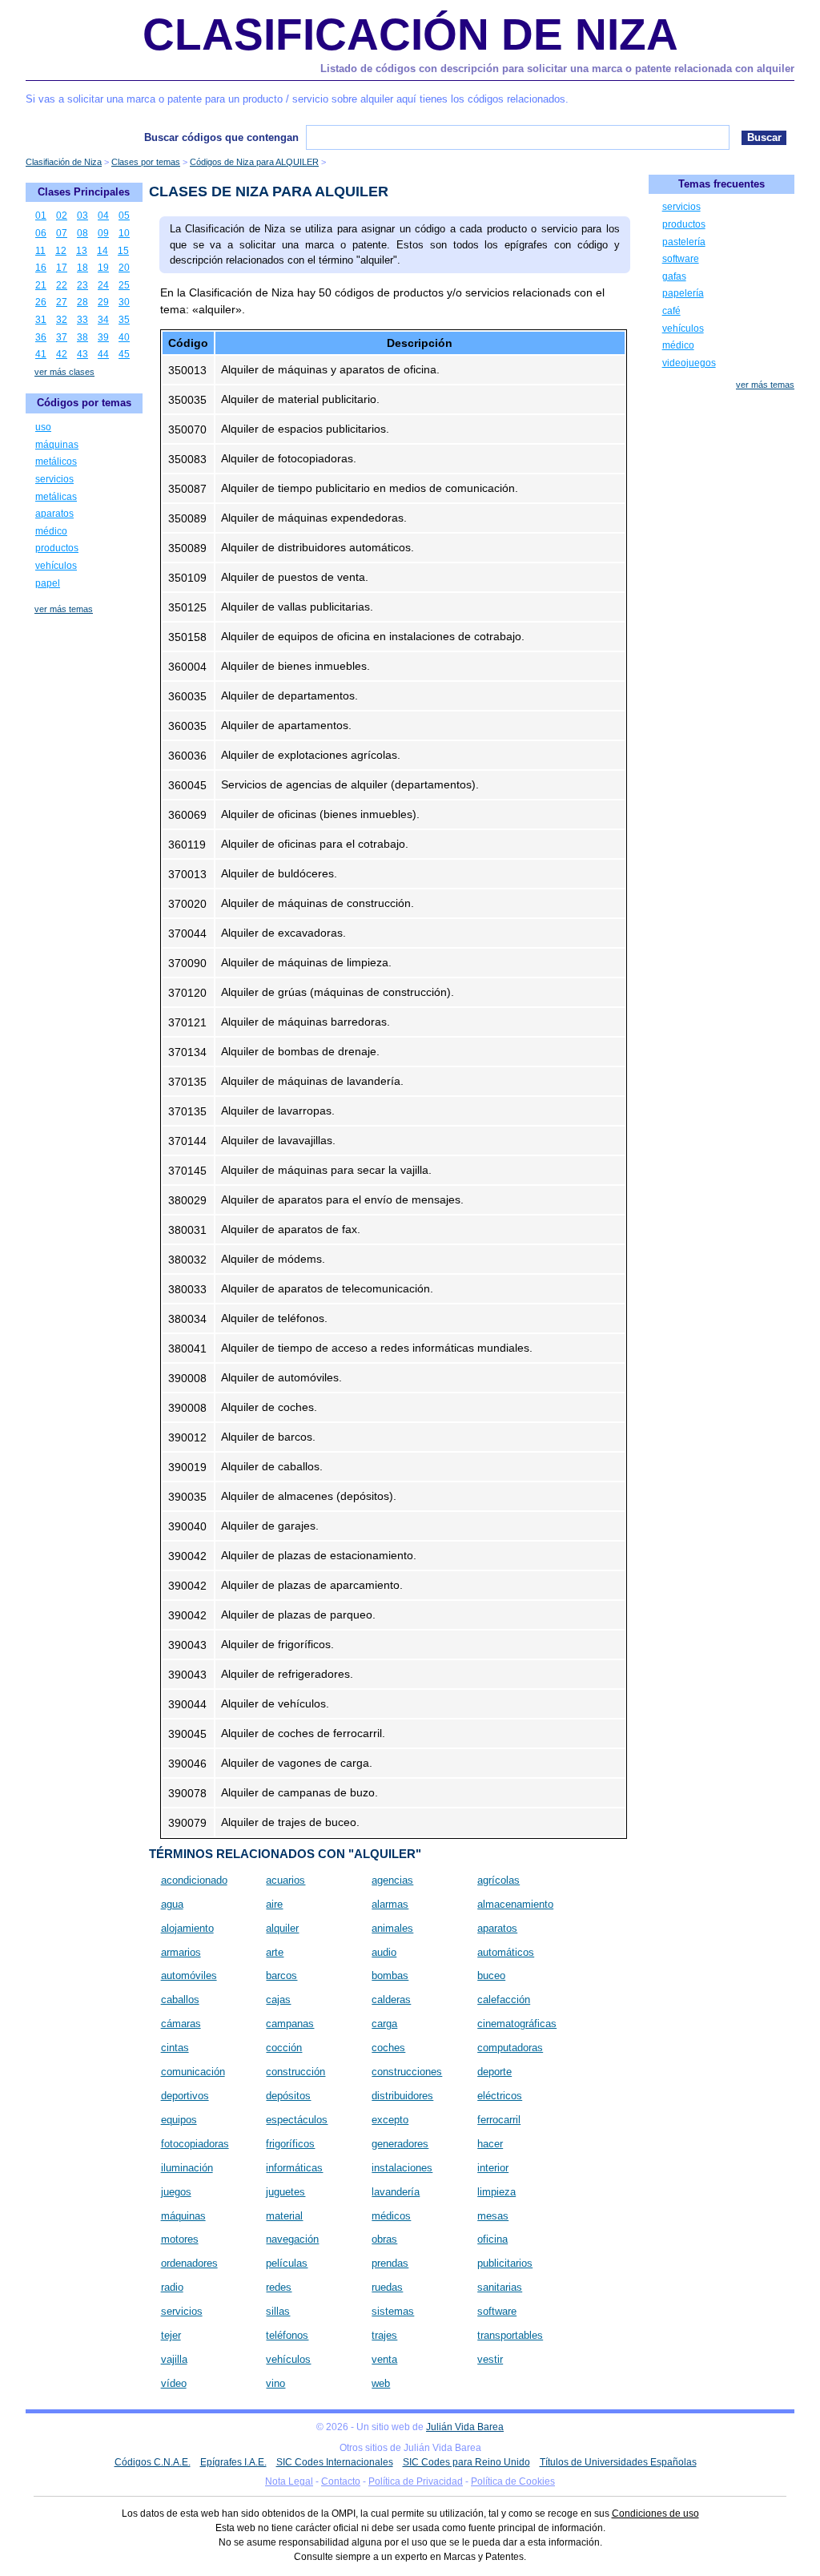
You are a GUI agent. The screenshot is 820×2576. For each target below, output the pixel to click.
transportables (510, 2335)
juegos (176, 2192)
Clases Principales (84, 192)
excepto (390, 2120)
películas (287, 2263)
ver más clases (64, 372)
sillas (278, 2311)
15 (123, 251)
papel (48, 583)
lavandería (396, 2192)
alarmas (390, 1904)
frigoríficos (290, 2144)
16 (41, 268)
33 (82, 320)
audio (384, 1952)
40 (124, 337)
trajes (384, 2335)
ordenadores (189, 2263)
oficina (492, 2239)
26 (41, 302)
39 (103, 337)
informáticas (294, 2168)
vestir (490, 2359)
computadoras (510, 2048)
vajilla (174, 2359)
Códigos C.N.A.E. (153, 2462)
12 (61, 251)
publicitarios (505, 2263)
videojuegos (689, 363)
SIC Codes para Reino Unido (466, 2462)
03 (82, 216)
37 (62, 337)
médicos (391, 2216)
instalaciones (402, 2168)
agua (172, 1904)
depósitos (288, 2096)
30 (124, 302)
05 (124, 216)
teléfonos (287, 2335)
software (497, 2311)
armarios (181, 1952)
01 (41, 216)
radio (172, 2287)
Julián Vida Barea (465, 2427)
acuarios (285, 1880)
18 (82, 268)
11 (40, 251)
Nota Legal (289, 2481)
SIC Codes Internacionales (335, 2462)
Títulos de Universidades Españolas (618, 2462)
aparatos (497, 1928)
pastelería (684, 242)
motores (180, 2239)
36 (41, 337)
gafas (674, 276)
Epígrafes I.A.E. (233, 2462)
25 (124, 285)
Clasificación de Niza (410, 34)
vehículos (288, 2359)
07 (62, 233)
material (284, 2216)
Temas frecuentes (722, 184)
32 (62, 320)
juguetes (285, 2192)
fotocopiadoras (195, 2144)
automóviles (189, 1975)
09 (103, 233)
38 (82, 337)
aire (274, 1904)
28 (82, 302)
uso (43, 427)
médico (51, 531)
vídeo (174, 2383)
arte (275, 1952)
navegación (292, 2239)
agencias (392, 1880)
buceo (491, 1975)
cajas (278, 2000)
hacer (490, 2144)
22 (62, 285)
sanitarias (500, 2287)
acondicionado (194, 1880)
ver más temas (64, 609)
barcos (281, 1975)
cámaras (181, 2024)
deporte (494, 2072)
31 (41, 320)
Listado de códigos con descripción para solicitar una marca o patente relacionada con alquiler (557, 69)
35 (124, 320)
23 (82, 285)
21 (41, 285)
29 (103, 302)
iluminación (187, 2168)
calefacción (504, 2000)
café (671, 311)
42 (62, 354)
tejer (171, 2335)
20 (124, 268)
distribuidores (402, 2096)
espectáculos (297, 2120)
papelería (683, 293)
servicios (182, 2311)
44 (103, 354)
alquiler (282, 1928)
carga (384, 2024)
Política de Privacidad (416, 2481)
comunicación (193, 2072)
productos (57, 548)
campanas (290, 2024)
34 (103, 320)
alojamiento (187, 1928)
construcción (295, 2072)
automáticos (506, 1952)
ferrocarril (499, 2120)
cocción (284, 2048)
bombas (390, 1975)
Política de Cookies (513, 2481)
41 (41, 354)
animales (392, 1928)
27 (62, 302)
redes (279, 2287)
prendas (390, 2263)
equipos (179, 2120)
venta (384, 2359)
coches (388, 2048)
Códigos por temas (84, 403)
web (381, 2383)
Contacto (341, 2481)
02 (62, 216)
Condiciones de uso (655, 2514)
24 (103, 285)
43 (82, 354)
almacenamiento (515, 1904)
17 (62, 268)
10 (124, 233)
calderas (391, 2000)
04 (103, 216)
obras (384, 2239)
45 (124, 354)
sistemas (393, 2311)
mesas (493, 2216)
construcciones (407, 2072)
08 (82, 233)
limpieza (496, 2192)
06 (41, 233)
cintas (175, 2048)
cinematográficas (517, 2024)
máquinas (183, 2216)
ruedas (387, 2287)
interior (493, 2168)
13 (82, 251)
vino (275, 2383)
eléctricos (500, 2096)
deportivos (185, 2096)
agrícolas (498, 1880)
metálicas (56, 497)
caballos (180, 2000)
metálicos (56, 462)
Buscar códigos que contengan (221, 137)
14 (102, 251)
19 (103, 268)
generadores (400, 2144)
